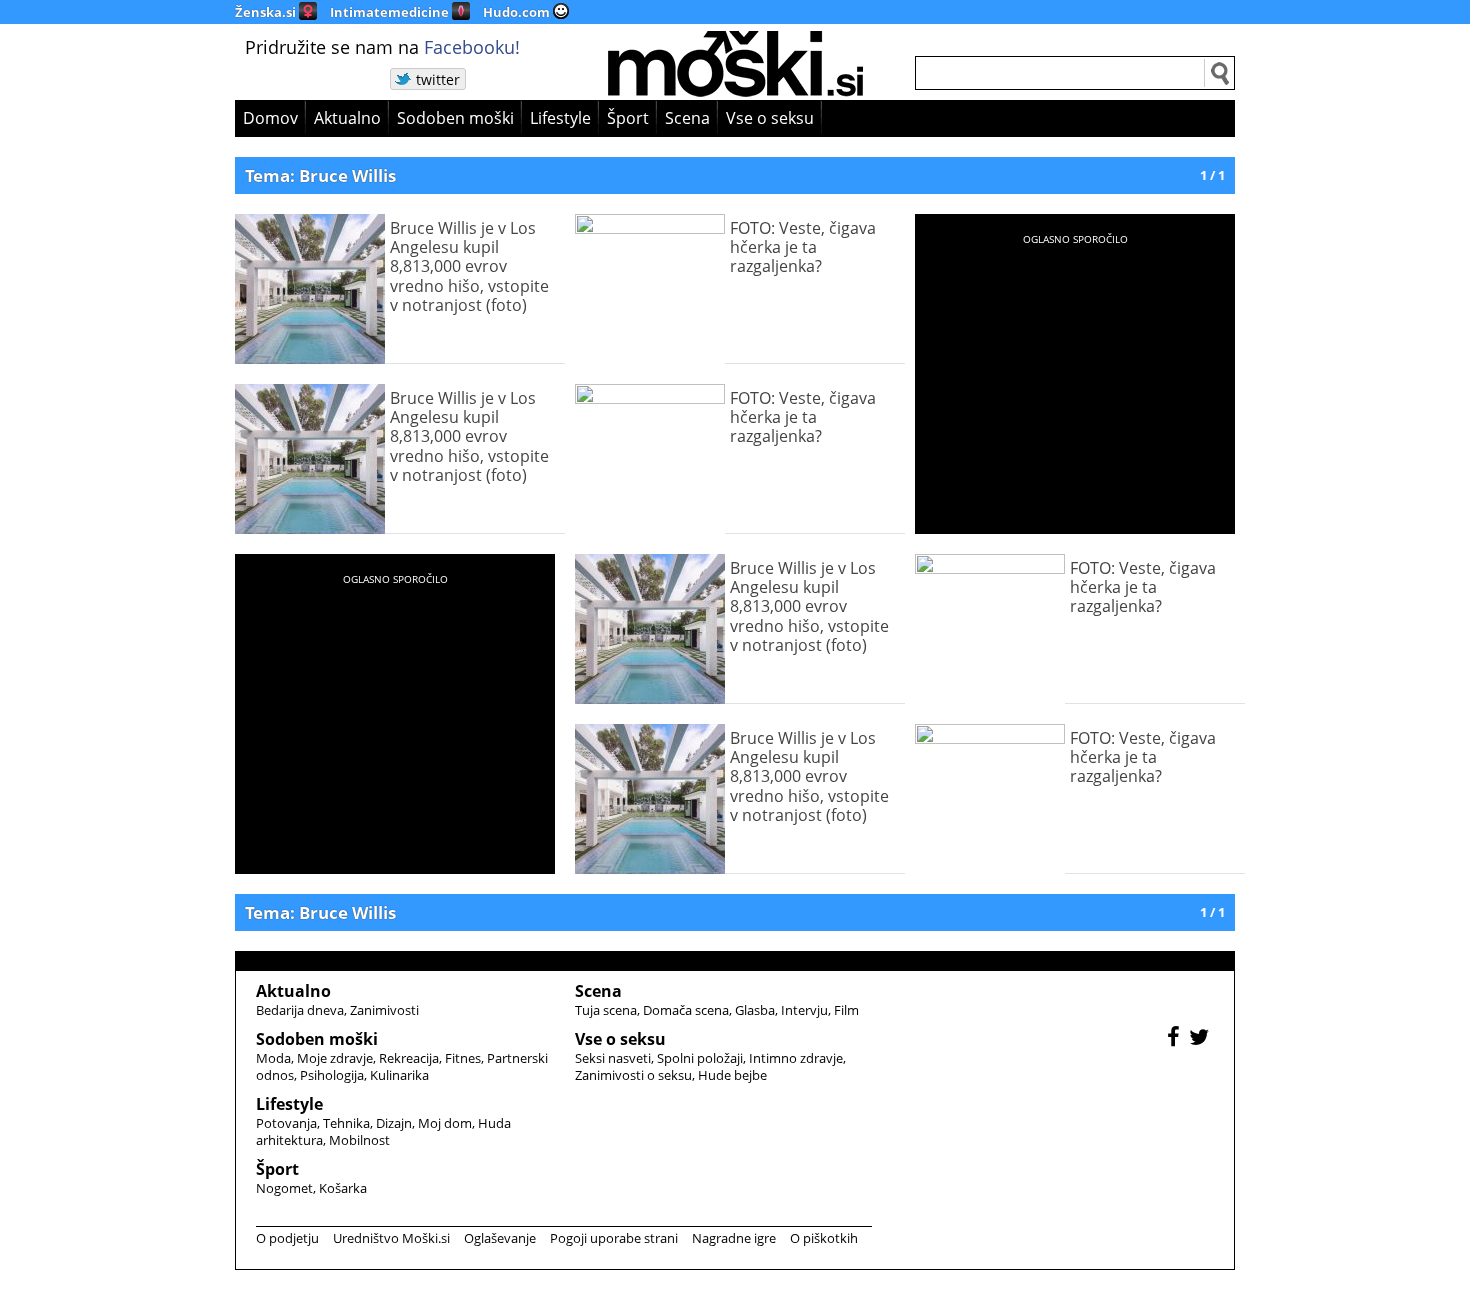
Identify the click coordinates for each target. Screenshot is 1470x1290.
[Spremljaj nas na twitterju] (1201, 1039)
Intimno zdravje (796, 1058)
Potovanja (286, 1123)
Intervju (804, 1010)
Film (846, 1010)
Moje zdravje (335, 1058)
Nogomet (284, 1188)
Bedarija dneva (300, 1010)
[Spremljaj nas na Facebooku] (1176, 1039)
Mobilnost (359, 1140)
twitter (438, 79)
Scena (687, 118)
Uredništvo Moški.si (391, 1238)
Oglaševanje (500, 1238)
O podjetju (287, 1238)
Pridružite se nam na (382, 47)
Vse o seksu (770, 118)
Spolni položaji (700, 1058)
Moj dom (445, 1123)
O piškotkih (824, 1238)
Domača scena (686, 1010)
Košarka (343, 1188)
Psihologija (332, 1075)
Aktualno (347, 118)
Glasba (755, 1010)
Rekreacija (409, 1058)
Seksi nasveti (613, 1058)
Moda (273, 1058)
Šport (628, 118)
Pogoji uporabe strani (614, 1238)
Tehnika (346, 1123)
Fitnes (463, 1058)
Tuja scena (606, 1010)
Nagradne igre (734, 1238)
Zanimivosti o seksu (633, 1075)
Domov (270, 118)
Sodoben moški (455, 118)
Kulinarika (399, 1075)
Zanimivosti (384, 1010)
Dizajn (394, 1123)
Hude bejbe (732, 1075)
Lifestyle (560, 118)
